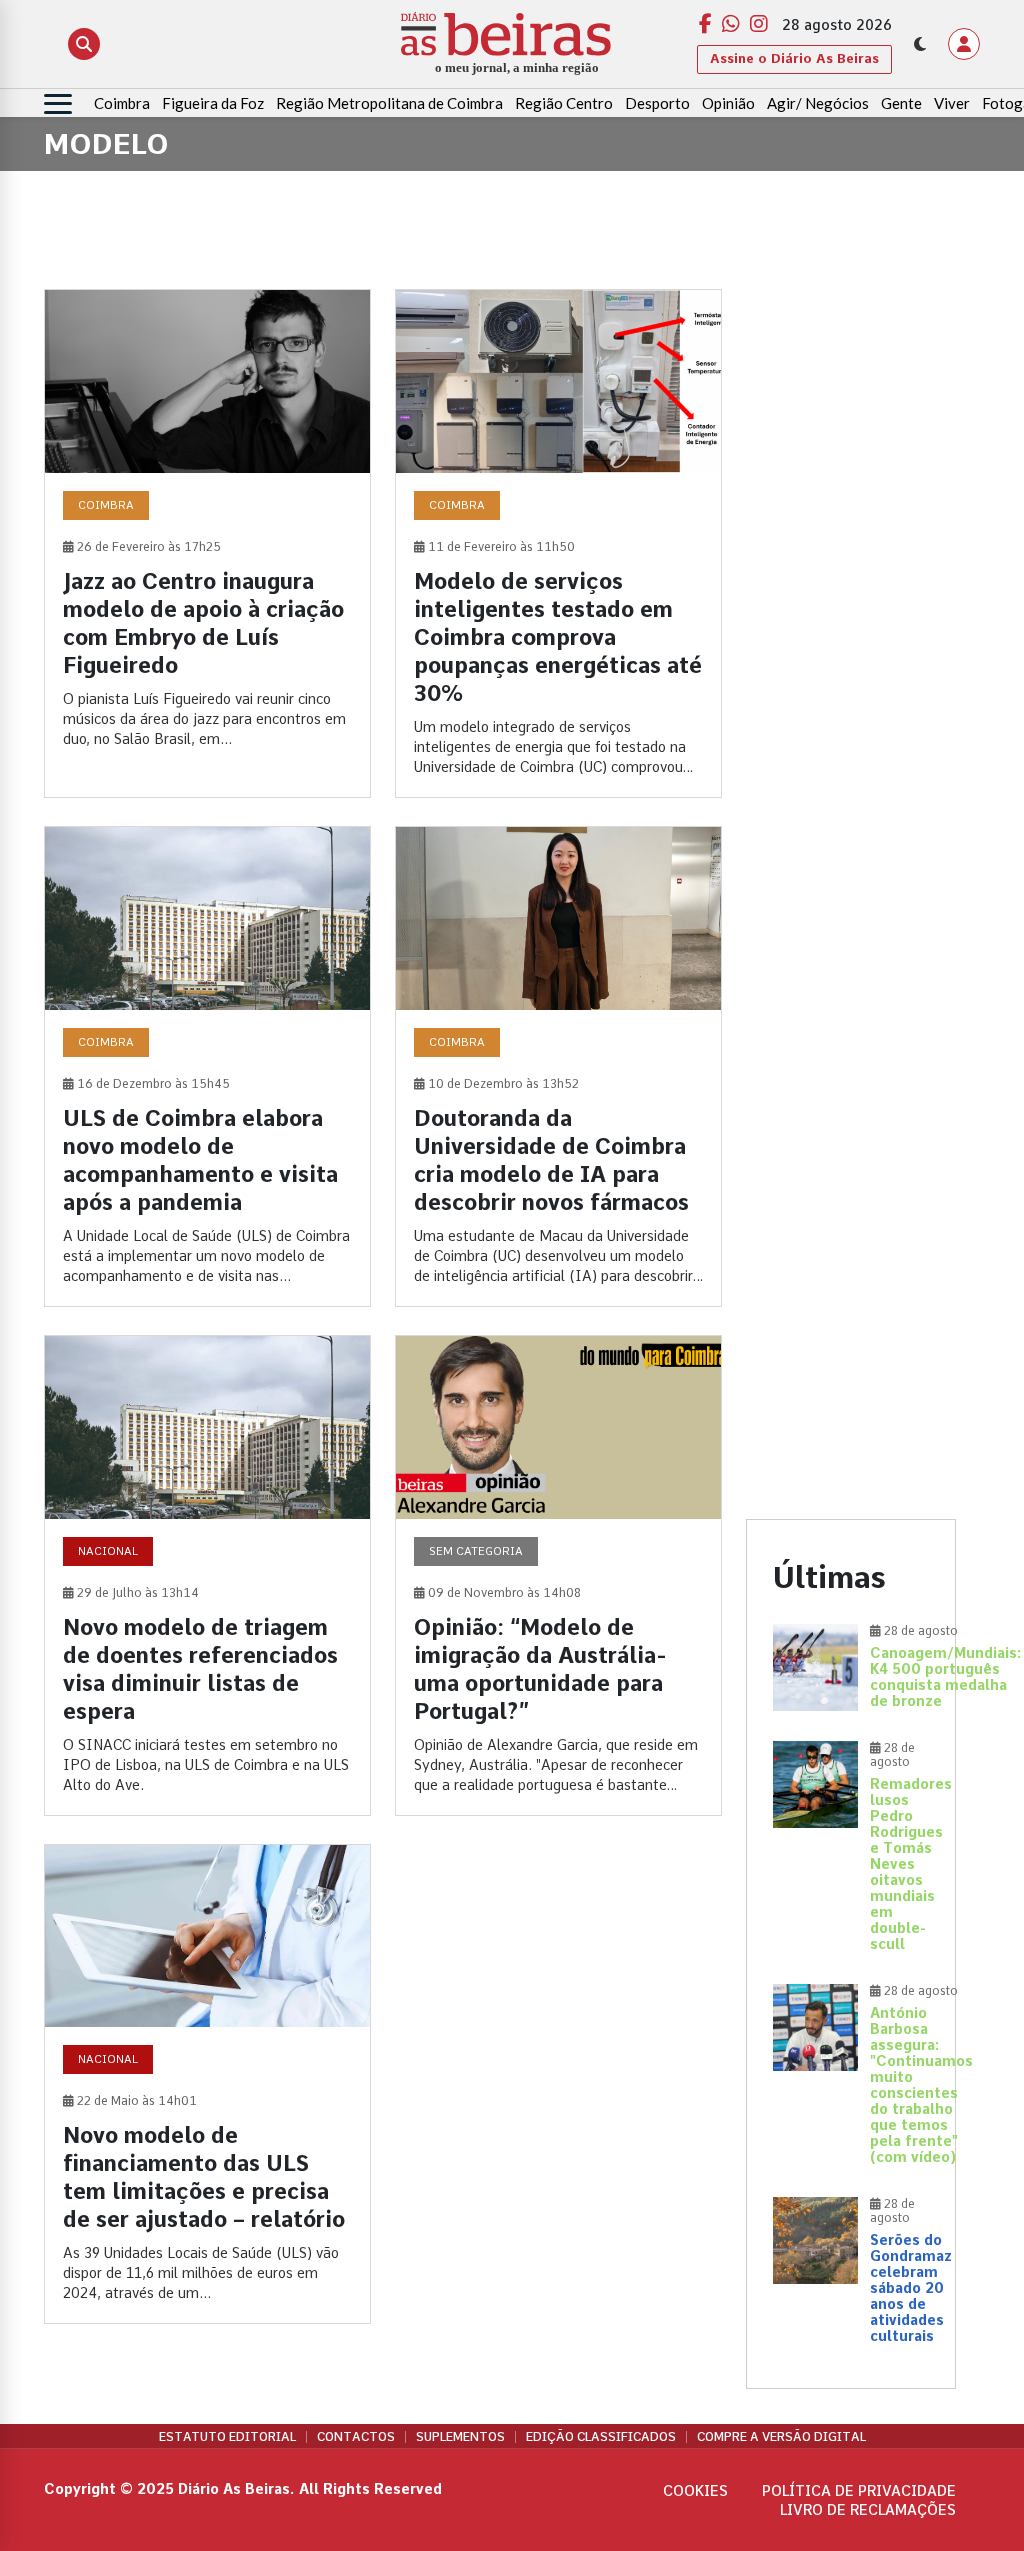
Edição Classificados (601, 2437)
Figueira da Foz (213, 103)
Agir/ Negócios (818, 103)
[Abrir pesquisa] (84, 44)
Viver (952, 103)
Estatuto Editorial (227, 2437)
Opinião (728, 103)
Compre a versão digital (781, 2437)
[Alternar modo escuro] (920, 44)
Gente (901, 103)
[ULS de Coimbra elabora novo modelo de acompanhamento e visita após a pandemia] (207, 1066)
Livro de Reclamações (868, 2510)
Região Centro (564, 103)
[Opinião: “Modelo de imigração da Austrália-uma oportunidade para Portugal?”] (558, 1575)
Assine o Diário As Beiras (794, 58)
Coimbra (122, 103)
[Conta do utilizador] (964, 44)
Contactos (356, 2437)
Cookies (695, 2491)
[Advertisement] (851, 589)
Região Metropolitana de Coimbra (389, 103)
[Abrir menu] (58, 104)
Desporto (657, 103)
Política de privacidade (859, 2491)
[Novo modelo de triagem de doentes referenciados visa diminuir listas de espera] (207, 1575)
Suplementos (460, 2437)
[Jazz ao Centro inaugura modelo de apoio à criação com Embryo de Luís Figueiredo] (207, 543)
